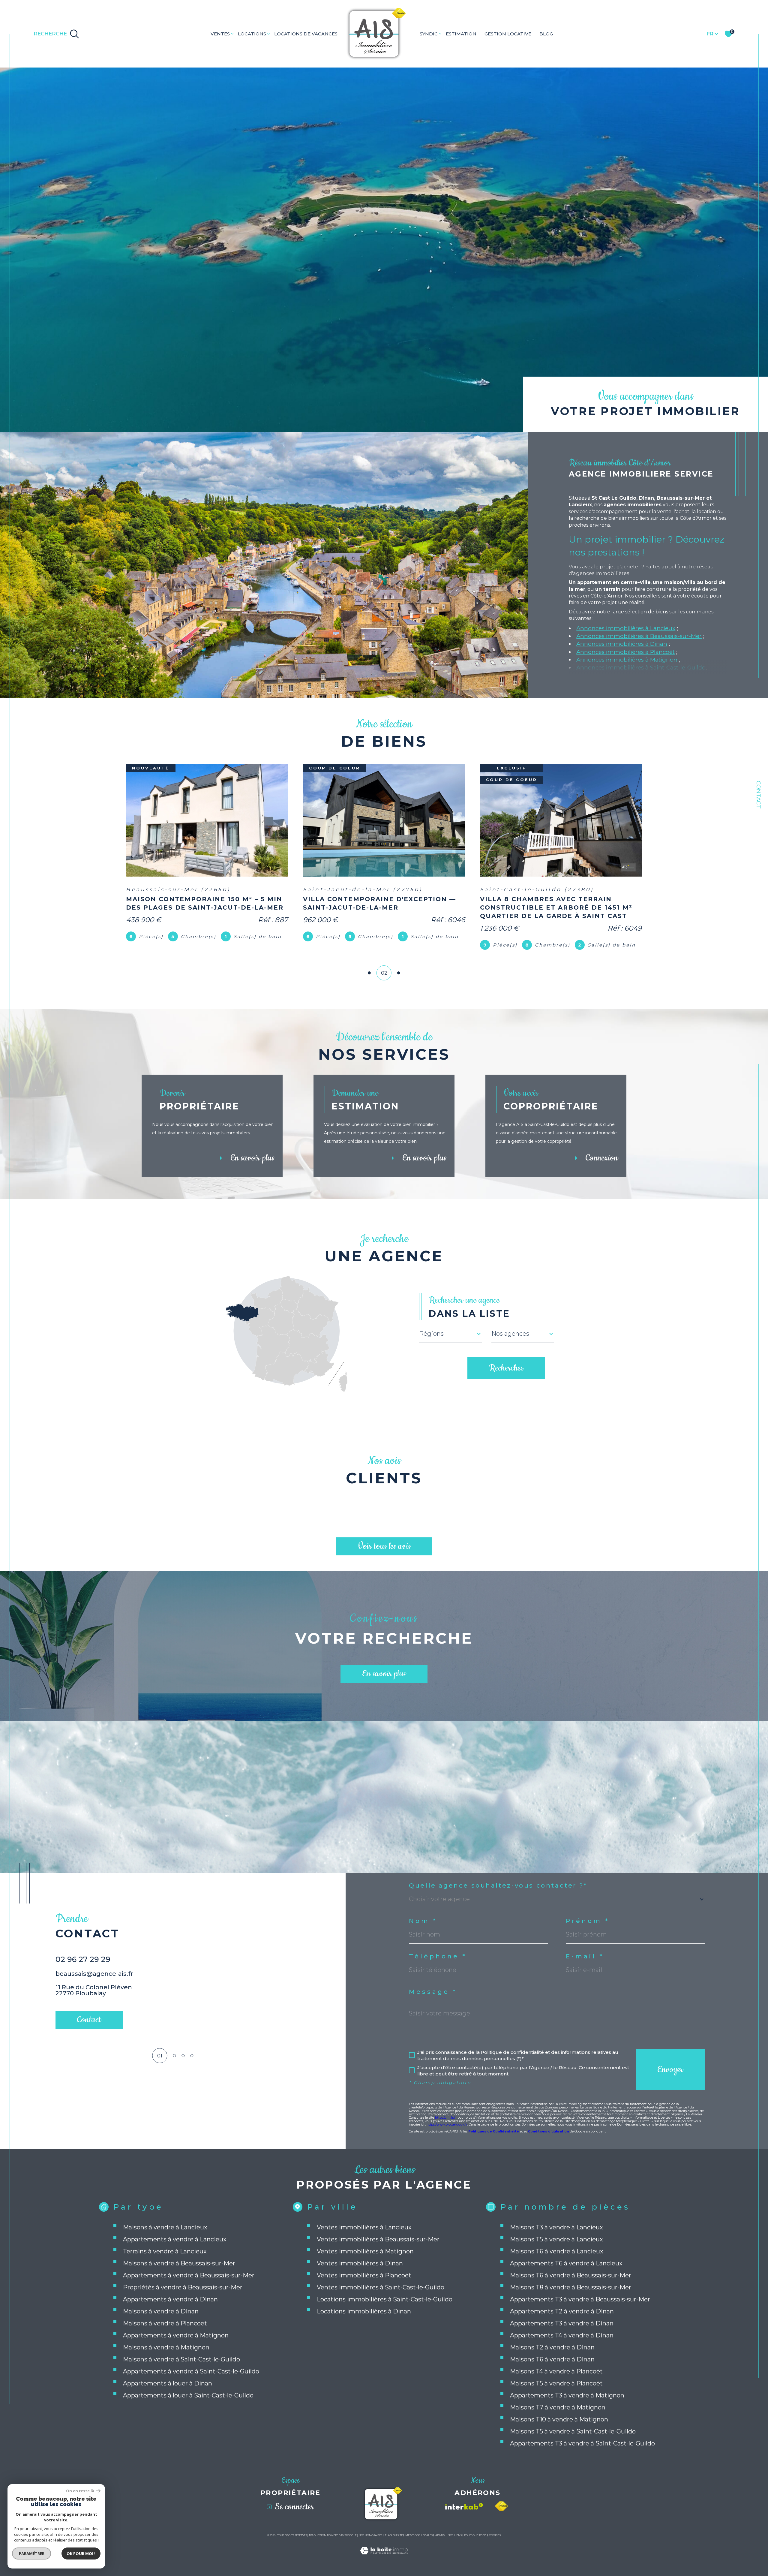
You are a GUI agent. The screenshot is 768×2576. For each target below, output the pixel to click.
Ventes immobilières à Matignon (365, 2251)
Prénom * (588, 1921)
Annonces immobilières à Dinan (622, 644)
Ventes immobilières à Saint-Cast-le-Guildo (381, 2287)
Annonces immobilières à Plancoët (625, 652)
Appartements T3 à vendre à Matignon (567, 2395)
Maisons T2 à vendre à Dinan (552, 2347)
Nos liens (455, 2535)
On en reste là (80, 2491)
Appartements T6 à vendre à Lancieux (566, 2263)
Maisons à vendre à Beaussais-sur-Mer (179, 2263)
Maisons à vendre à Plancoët (165, 2323)
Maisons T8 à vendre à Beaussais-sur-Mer (571, 2287)
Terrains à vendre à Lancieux (165, 2251)
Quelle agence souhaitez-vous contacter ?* (498, 1885)
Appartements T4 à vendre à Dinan (562, 2335)
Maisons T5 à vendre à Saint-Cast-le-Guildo (573, 2431)
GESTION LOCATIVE (508, 34)
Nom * (423, 1921)
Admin (440, 2535)
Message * (433, 1992)
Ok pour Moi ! (81, 2553)
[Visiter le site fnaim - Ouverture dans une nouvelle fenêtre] (501, 2506)
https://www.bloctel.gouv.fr (447, 2125)
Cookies (495, 2535)
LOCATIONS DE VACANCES (306, 34)
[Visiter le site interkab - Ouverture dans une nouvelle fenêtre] (464, 2506)
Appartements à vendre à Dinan (170, 2299)
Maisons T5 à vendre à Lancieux (556, 2239)
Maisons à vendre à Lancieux (165, 2227)
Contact (759, 795)
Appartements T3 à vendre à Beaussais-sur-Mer (580, 2299)
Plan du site (394, 2535)
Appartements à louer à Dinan (168, 2383)
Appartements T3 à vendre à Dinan (562, 2323)
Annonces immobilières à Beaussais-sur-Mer (639, 636)
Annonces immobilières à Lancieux (626, 628)
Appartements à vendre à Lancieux (175, 2239)
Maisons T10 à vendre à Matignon (559, 2419)
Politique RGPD (475, 2535)
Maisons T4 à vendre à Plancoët (556, 2371)
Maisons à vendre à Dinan (161, 2311)
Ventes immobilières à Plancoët (364, 2275)
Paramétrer (32, 2553)
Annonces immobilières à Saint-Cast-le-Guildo (641, 668)
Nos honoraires (370, 2535)
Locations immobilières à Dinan (364, 2311)
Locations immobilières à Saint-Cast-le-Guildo (385, 2299)
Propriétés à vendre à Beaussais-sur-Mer (183, 2287)
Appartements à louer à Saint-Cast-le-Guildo (188, 2395)
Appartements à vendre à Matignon (176, 2335)
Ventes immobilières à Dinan (360, 2263)
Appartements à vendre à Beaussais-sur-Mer (189, 2275)
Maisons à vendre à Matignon (166, 2347)
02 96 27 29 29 (83, 1959)
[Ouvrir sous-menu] (232, 33)
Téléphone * (438, 1956)
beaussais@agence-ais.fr (94, 1974)
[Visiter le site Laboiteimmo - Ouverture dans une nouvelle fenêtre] (384, 2558)
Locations (252, 34)
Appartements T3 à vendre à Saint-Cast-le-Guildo (582, 2443)
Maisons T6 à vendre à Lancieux (557, 2251)
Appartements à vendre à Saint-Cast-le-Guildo (191, 2371)
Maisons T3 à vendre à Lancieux (556, 2227)
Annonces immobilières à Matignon (627, 660)
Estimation (461, 34)
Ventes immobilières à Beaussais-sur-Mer (378, 2239)
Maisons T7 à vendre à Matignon (558, 2407)
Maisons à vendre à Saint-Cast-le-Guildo (181, 2359)
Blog (546, 34)
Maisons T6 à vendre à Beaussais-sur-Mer (571, 2275)
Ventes (220, 34)
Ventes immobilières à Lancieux (364, 2227)
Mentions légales (419, 2535)
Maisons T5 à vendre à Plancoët (556, 2383)
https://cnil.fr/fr (446, 2118)
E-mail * (585, 1956)
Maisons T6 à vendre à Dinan (552, 2359)
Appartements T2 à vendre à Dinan (562, 2311)
